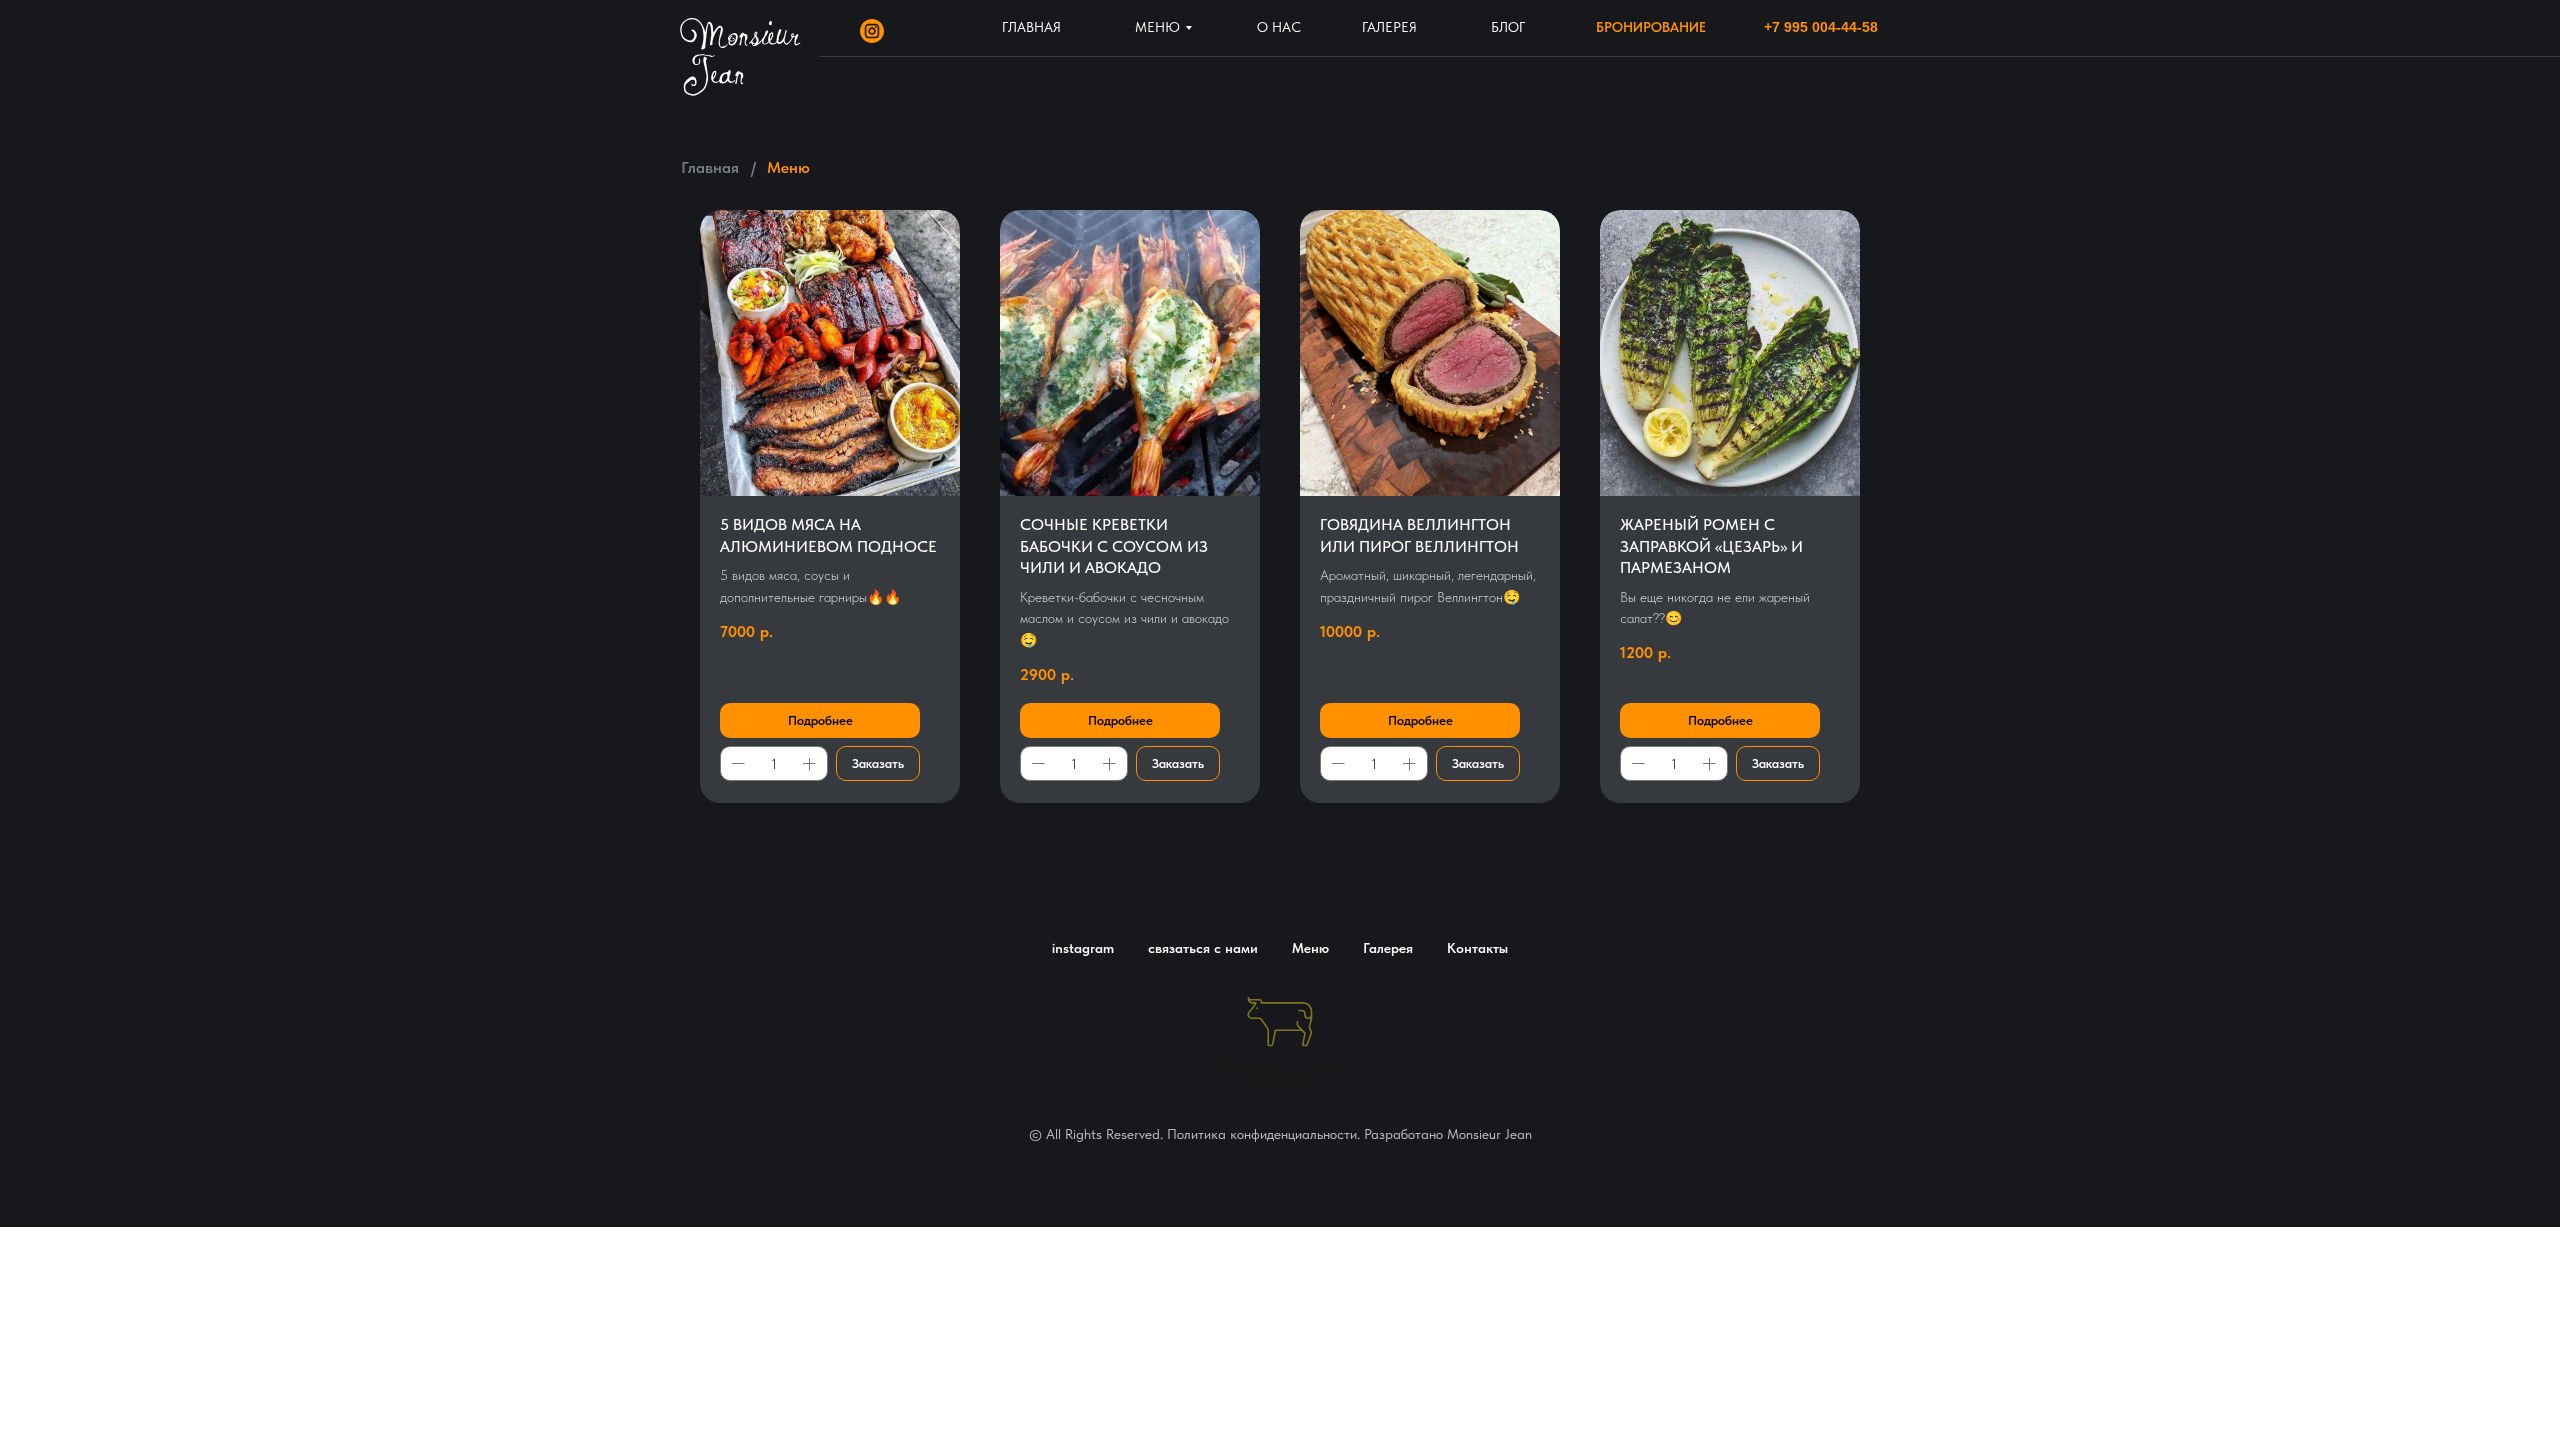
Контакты (1477, 948)
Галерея (1388, 948)
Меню (1310, 948)
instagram (1083, 948)
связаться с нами (1203, 948)
